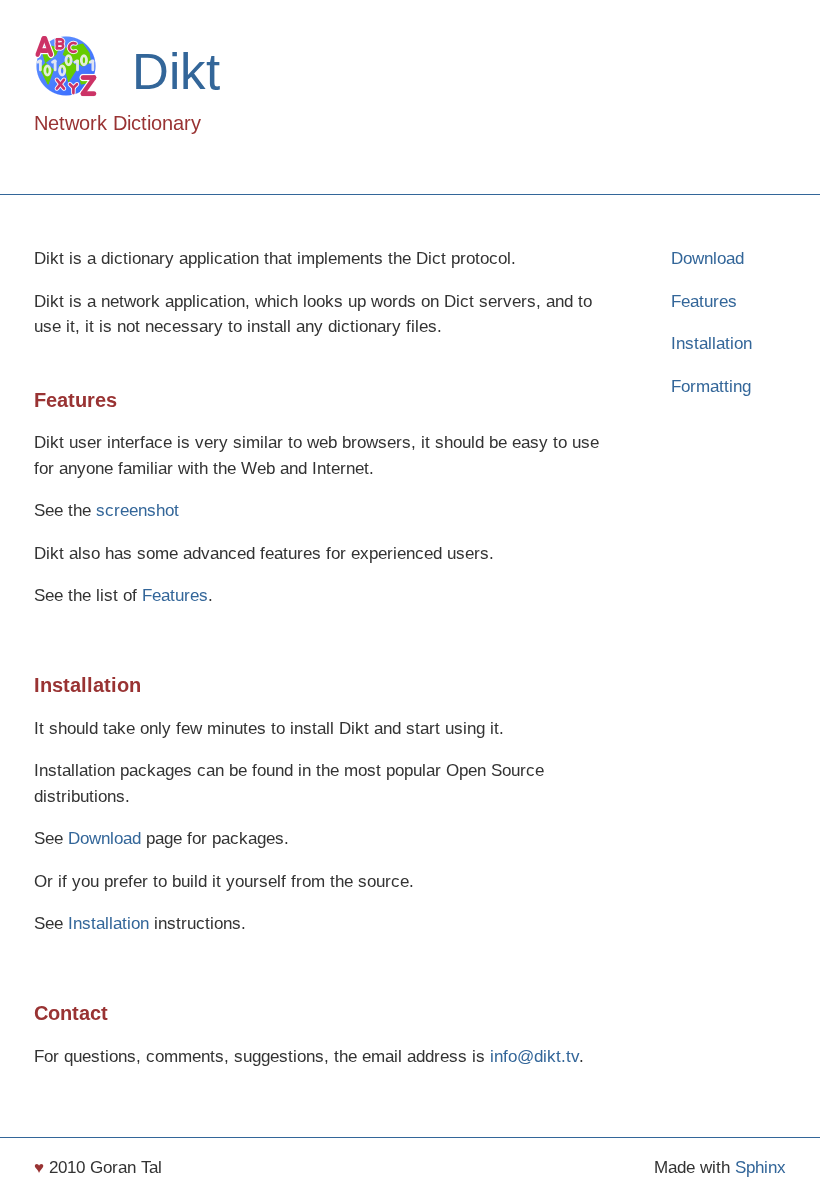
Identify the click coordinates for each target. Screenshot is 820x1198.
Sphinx (760, 1167)
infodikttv (534, 1056)
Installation (711, 343)
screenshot (137, 510)
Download (707, 258)
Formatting (711, 386)
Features (704, 301)
